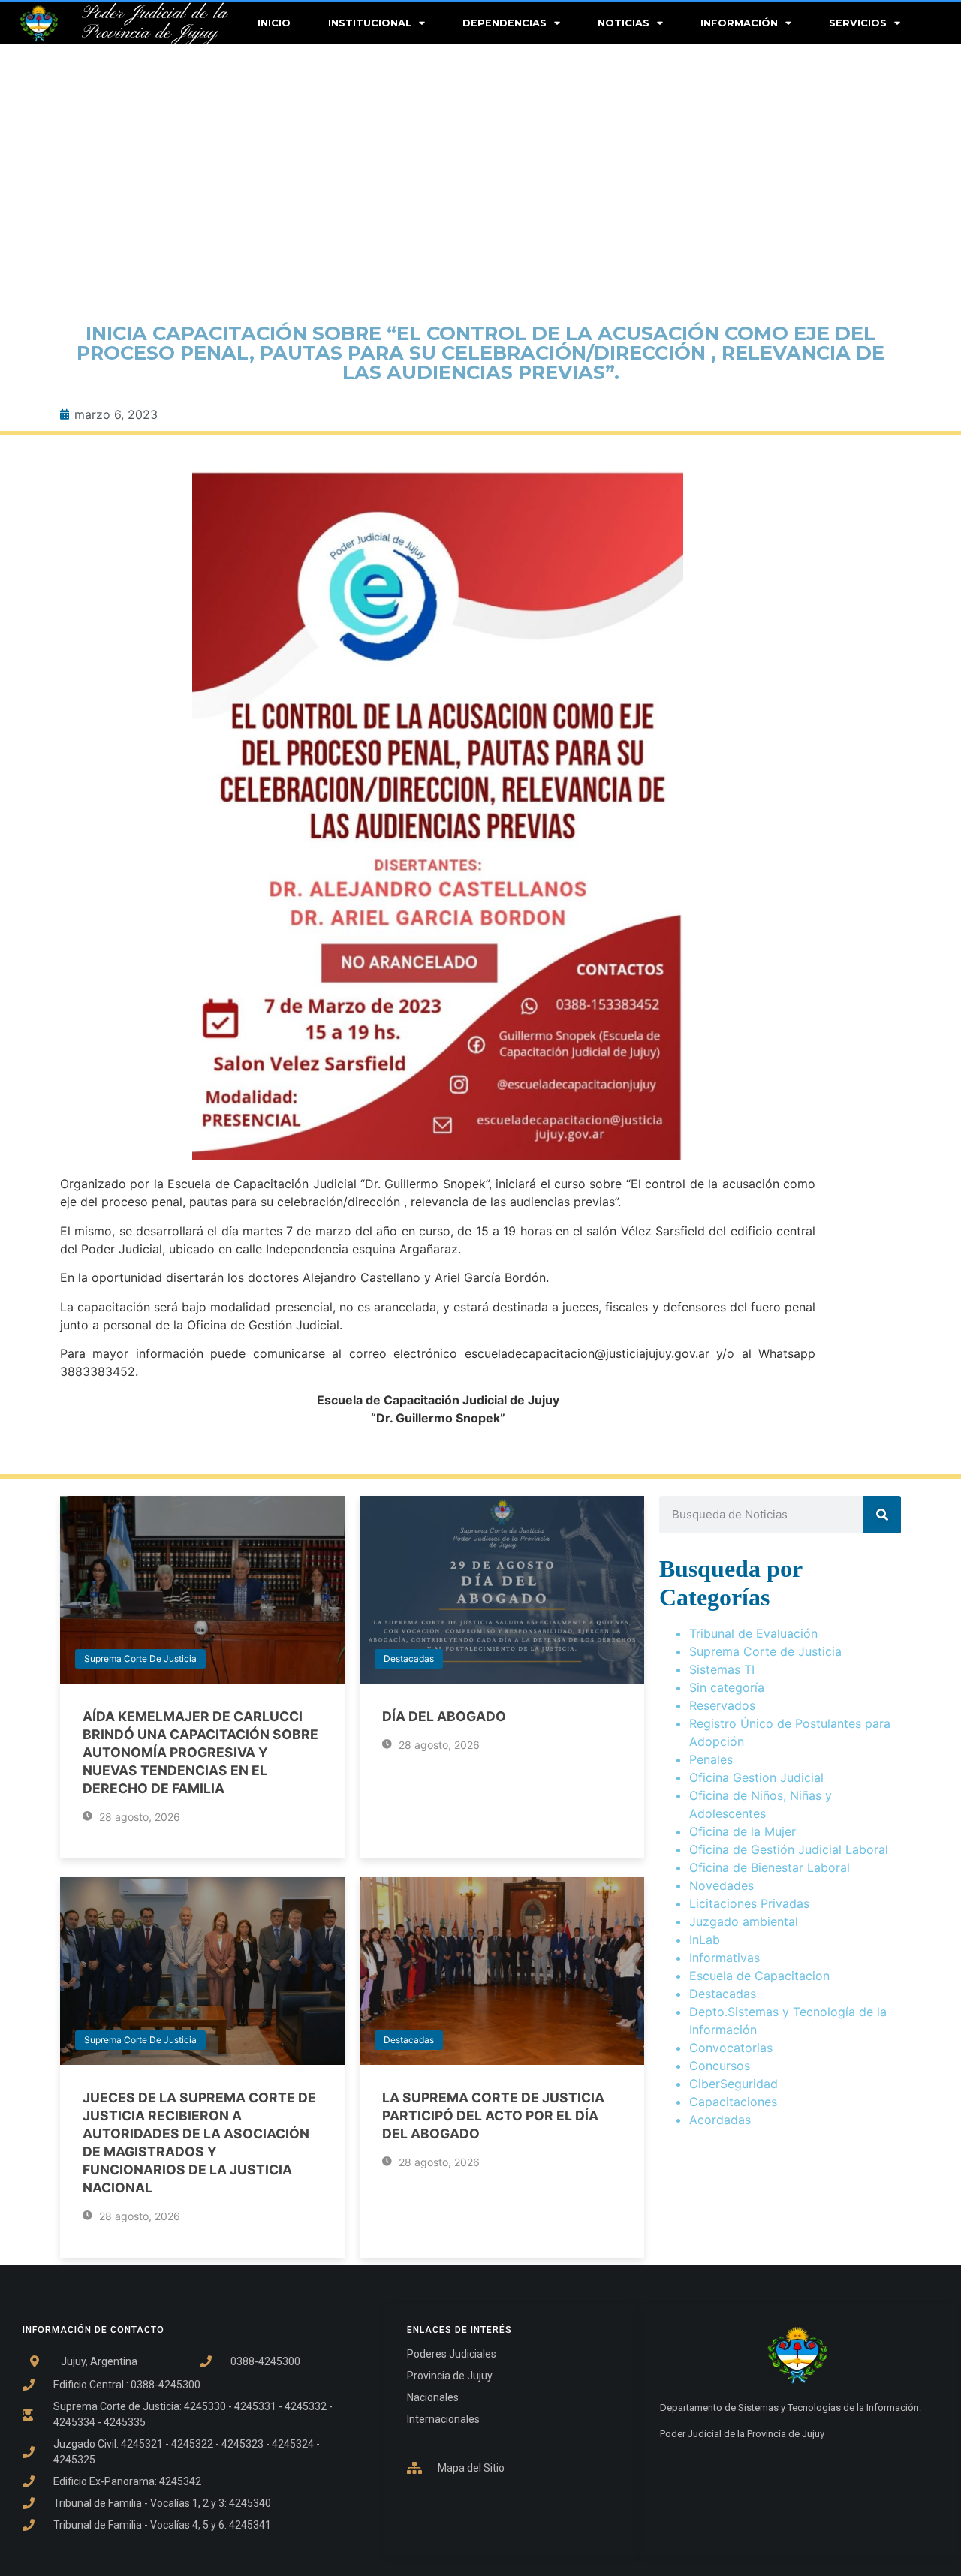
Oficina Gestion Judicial (756, 1777)
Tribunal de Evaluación (753, 1633)
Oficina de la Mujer (743, 1831)
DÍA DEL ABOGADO (444, 1716)
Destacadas (409, 1658)
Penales (711, 1759)
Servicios (858, 23)
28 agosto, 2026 (138, 1817)
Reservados (722, 1705)
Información (739, 23)
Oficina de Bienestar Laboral (770, 1867)
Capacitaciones (733, 2102)
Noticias (624, 23)
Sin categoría (727, 1687)
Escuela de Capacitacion (759, 1976)
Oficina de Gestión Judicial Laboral (789, 1849)
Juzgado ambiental (744, 1921)
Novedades (722, 1885)
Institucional (370, 23)
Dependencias (505, 23)
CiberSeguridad (734, 2084)
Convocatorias (731, 2048)
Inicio (274, 23)
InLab (705, 1940)
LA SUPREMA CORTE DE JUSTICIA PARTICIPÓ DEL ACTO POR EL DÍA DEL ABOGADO (493, 2116)
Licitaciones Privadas (749, 1903)
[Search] (882, 1515)
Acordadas (720, 2120)
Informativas (725, 1958)
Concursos (720, 2066)
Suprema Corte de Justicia (140, 1658)
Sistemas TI (722, 1669)
